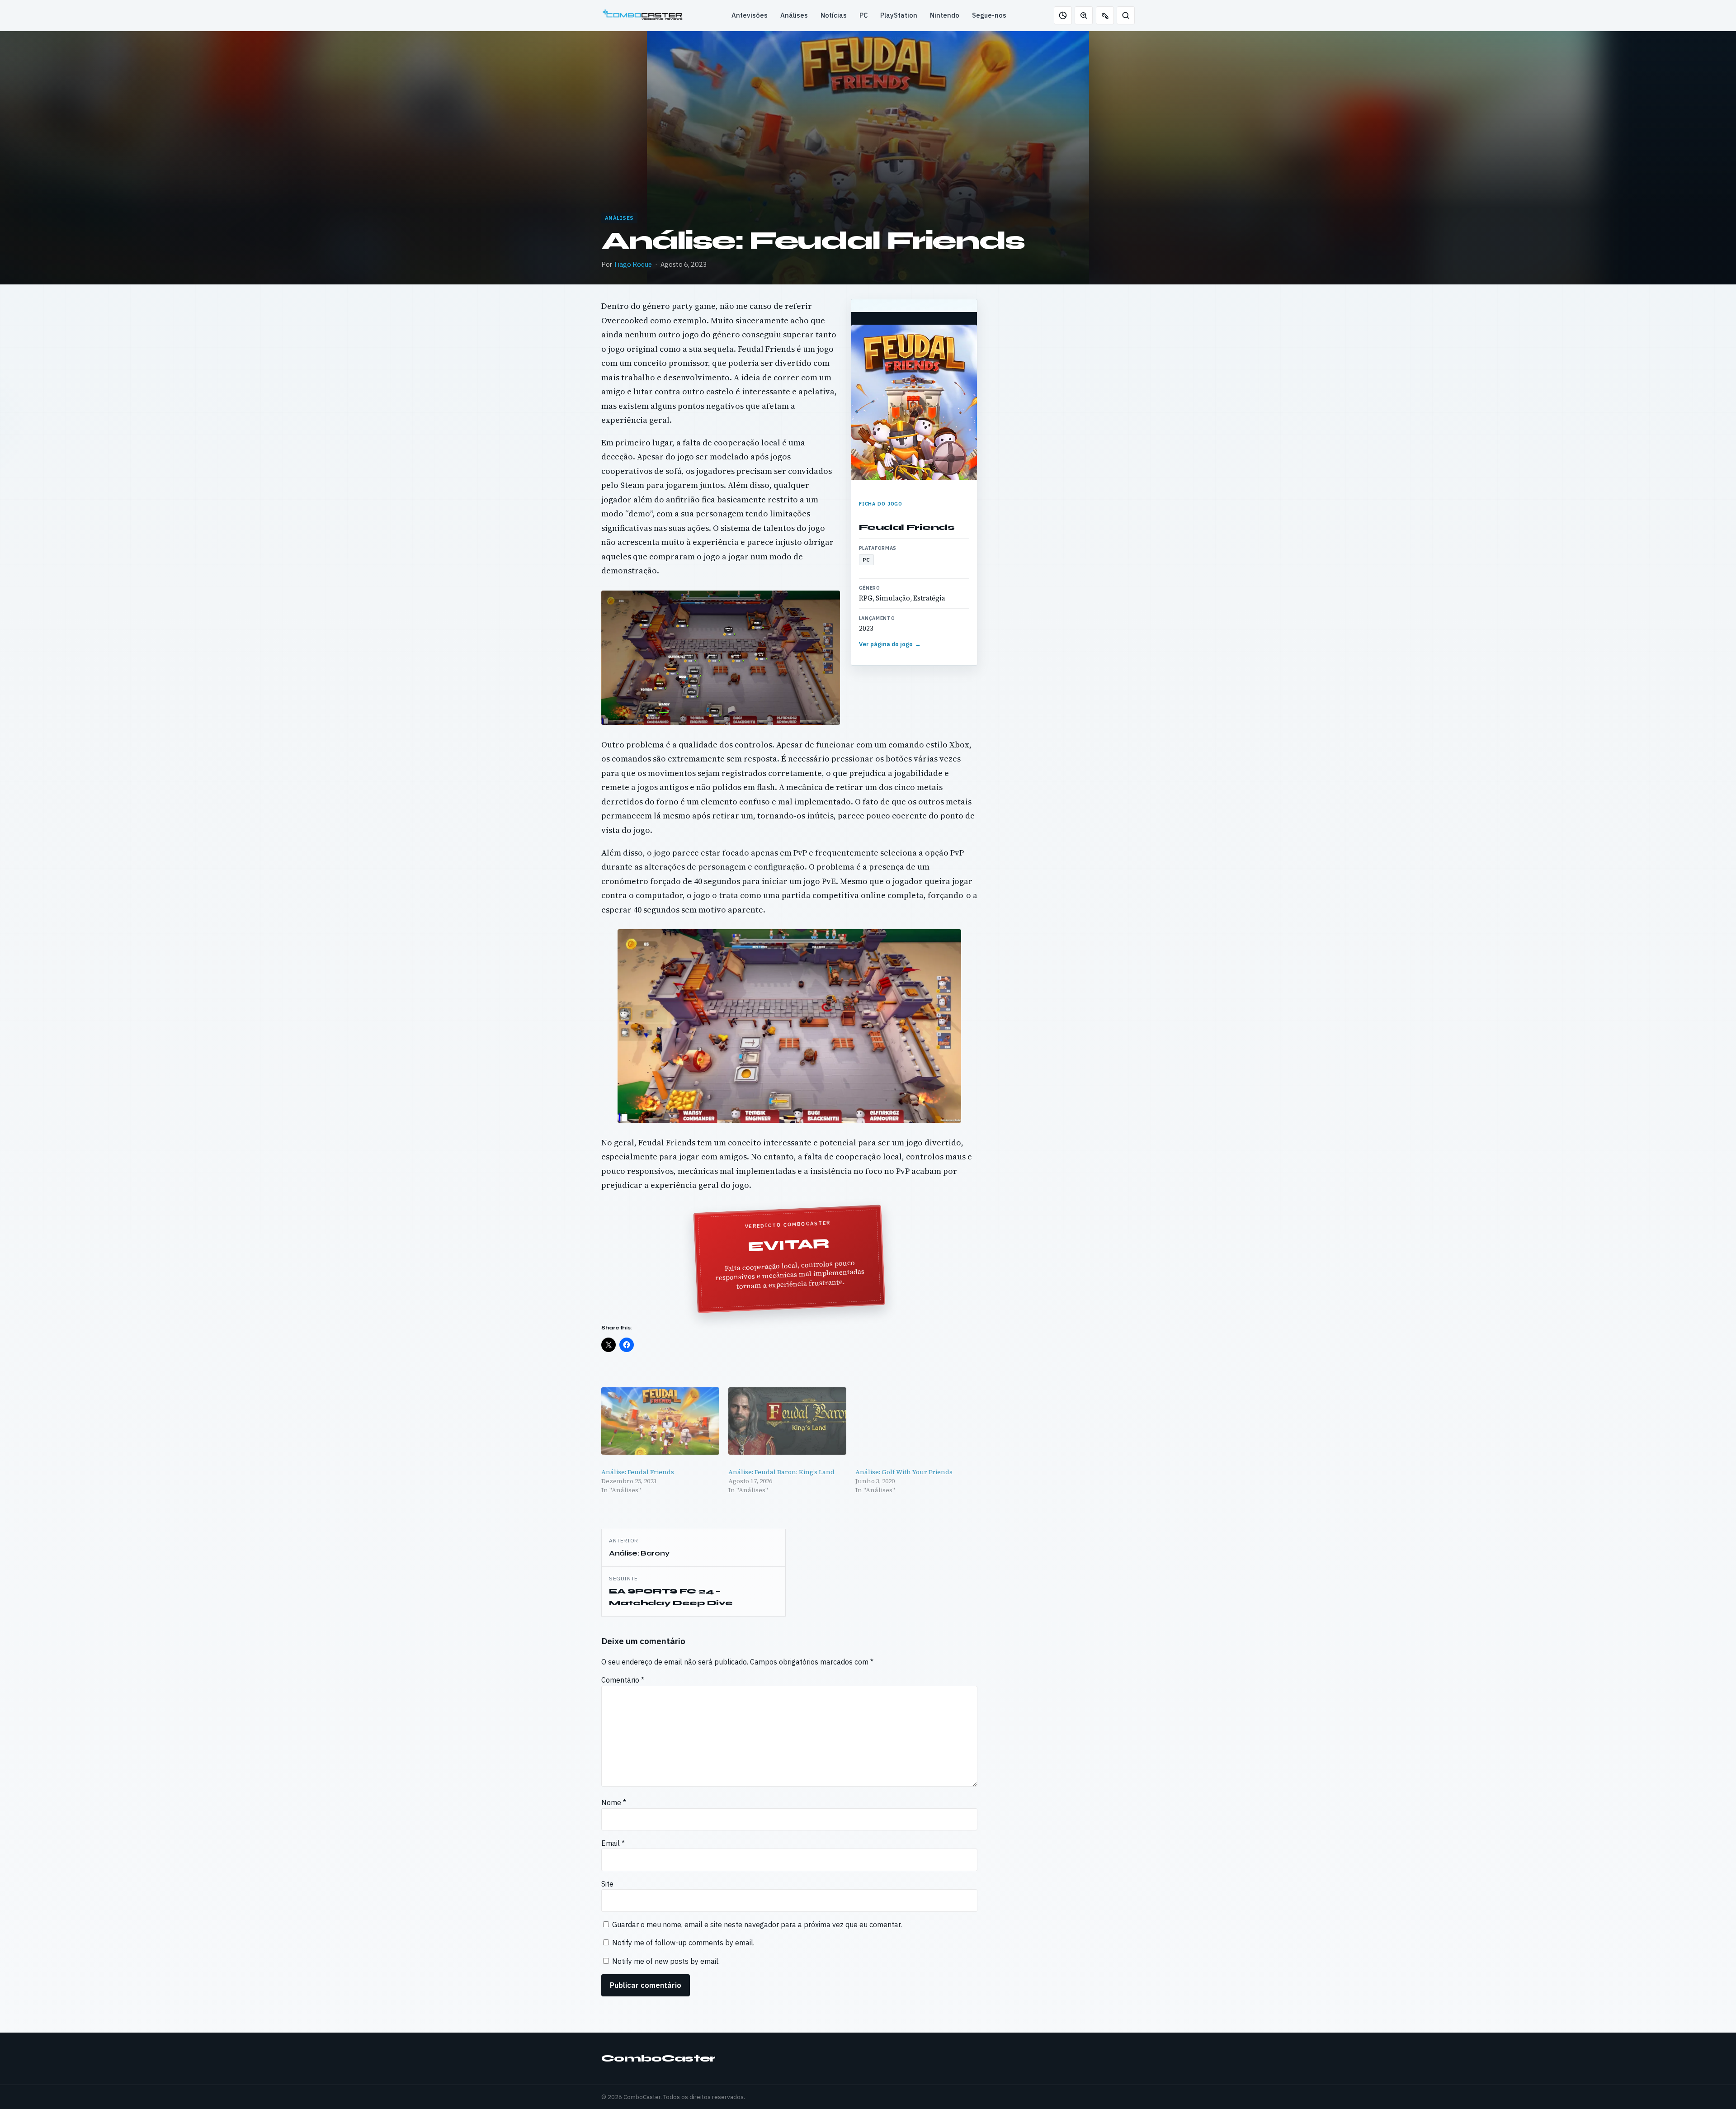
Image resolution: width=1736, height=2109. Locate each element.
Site (607, 1884)
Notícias (834, 15)
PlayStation (899, 15)
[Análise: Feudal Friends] (660, 1421)
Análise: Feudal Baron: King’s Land (781, 1472)
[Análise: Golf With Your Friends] (914, 1421)
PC (863, 15)
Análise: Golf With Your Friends (904, 1472)
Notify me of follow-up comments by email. (683, 1943)
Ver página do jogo (890, 644)
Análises (794, 15)
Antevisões (750, 15)
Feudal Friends (907, 527)
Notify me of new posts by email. (666, 1961)
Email (613, 1843)
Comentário (623, 1680)
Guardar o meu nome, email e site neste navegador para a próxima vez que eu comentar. (757, 1925)
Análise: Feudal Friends (638, 1472)
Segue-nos (989, 15)
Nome (614, 1802)
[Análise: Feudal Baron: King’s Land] (787, 1421)
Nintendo (945, 15)
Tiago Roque (633, 264)
